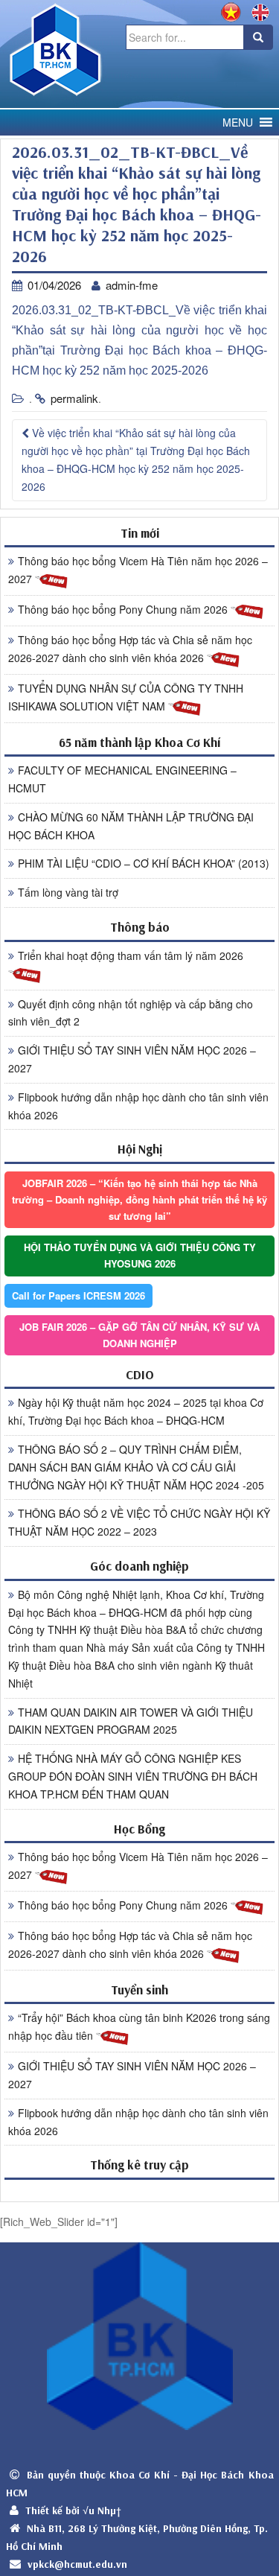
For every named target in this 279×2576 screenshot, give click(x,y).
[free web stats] (139, 2190)
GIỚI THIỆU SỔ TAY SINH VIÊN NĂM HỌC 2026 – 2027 (132, 1059)
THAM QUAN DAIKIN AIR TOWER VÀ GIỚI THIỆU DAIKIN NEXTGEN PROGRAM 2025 (131, 1721)
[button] (238, 123)
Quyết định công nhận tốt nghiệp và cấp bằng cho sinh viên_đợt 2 (131, 1013)
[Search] (258, 37)
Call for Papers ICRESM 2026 (78, 1295)
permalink (74, 398)
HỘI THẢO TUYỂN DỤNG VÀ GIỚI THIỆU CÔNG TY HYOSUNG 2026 (140, 1255)
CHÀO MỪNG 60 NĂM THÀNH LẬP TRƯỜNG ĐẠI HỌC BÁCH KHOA (131, 826)
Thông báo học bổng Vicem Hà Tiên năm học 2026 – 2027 (138, 570)
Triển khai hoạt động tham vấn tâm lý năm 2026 (131, 955)
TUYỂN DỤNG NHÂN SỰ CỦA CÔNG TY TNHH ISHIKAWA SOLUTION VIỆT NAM (126, 697)
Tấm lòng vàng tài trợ (68, 892)
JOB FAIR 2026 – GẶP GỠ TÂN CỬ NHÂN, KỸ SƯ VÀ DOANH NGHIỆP (139, 1335)
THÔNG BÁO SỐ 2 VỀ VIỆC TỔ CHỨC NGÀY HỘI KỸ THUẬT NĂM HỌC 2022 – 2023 (139, 1522)
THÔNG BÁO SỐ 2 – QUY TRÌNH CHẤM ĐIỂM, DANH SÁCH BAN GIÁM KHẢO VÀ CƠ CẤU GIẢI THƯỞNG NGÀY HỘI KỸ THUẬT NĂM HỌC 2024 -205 (136, 1467)
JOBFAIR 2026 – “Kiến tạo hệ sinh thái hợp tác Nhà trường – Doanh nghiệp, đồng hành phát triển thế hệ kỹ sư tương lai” (139, 1199)
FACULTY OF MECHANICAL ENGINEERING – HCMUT (122, 779)
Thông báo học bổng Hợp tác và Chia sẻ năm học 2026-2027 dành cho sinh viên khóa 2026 (130, 649)
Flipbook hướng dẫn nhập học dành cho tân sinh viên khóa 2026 (138, 1106)
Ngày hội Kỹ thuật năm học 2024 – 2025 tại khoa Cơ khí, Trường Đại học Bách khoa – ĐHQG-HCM (136, 1411)
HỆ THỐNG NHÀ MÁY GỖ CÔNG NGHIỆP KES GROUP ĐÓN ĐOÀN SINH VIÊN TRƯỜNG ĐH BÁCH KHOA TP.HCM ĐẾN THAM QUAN (133, 1776)
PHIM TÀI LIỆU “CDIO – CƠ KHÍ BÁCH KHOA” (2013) (144, 863)
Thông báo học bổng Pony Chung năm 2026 (124, 609)
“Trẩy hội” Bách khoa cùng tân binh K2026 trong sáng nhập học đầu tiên (139, 2026)
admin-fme (132, 285)
